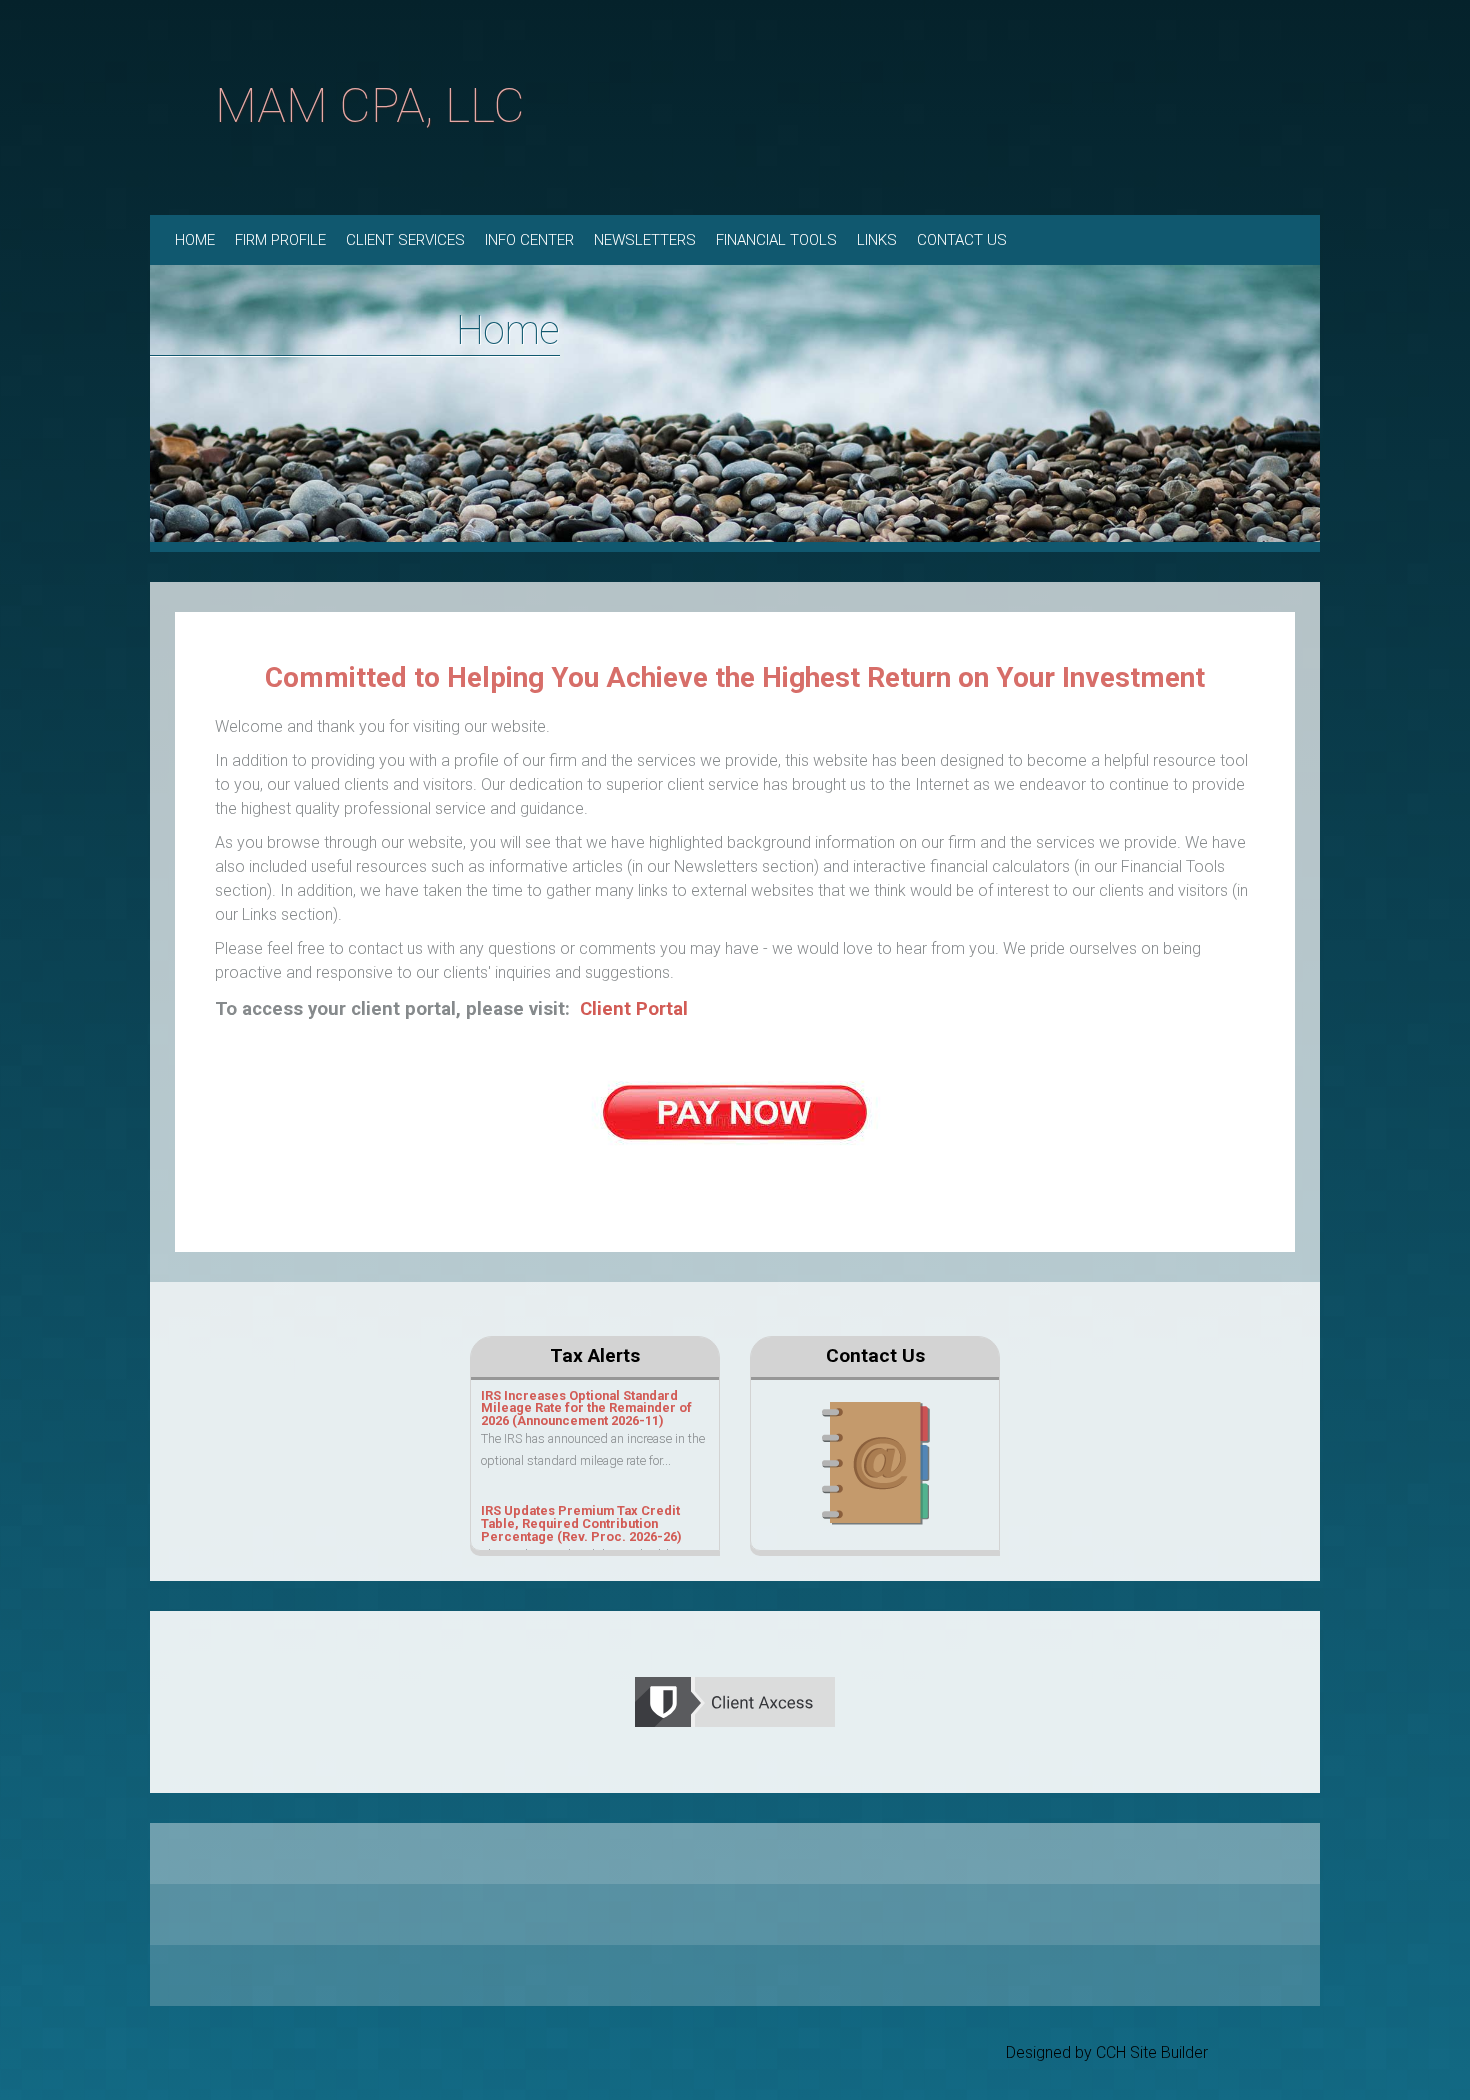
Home (195, 240)
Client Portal (634, 1009)
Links (877, 240)
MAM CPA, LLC (370, 105)
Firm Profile (280, 240)
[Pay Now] (735, 1110)
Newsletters (645, 240)
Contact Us (962, 240)
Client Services (405, 240)
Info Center (529, 240)
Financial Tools (776, 240)
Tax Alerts (595, 1355)
